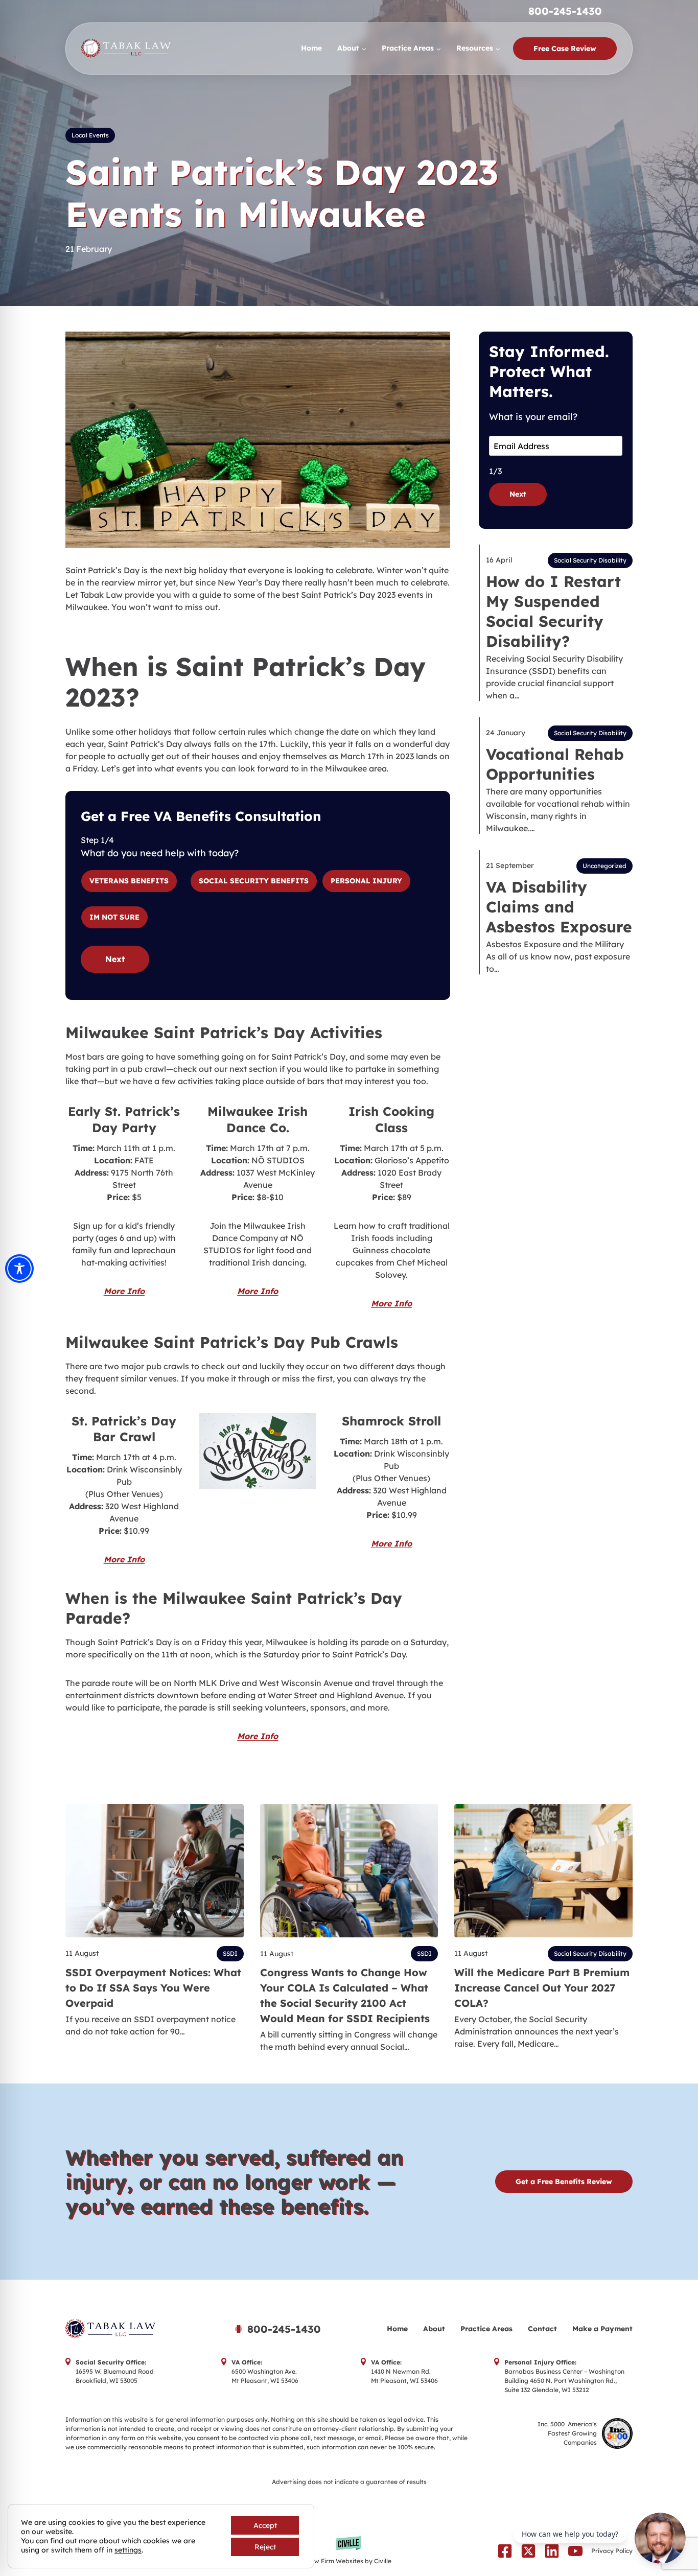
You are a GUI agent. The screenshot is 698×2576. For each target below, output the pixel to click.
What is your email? (533, 417)
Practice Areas (486, 2329)
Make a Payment (602, 2329)
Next (115, 959)
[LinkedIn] (552, 2551)
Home (311, 48)
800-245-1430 (565, 11)
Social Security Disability (590, 560)
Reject (265, 2547)
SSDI (230, 1953)
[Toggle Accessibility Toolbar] (19, 1269)
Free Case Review (565, 49)
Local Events (90, 135)
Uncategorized (604, 866)
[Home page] (136, 2329)
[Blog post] (155, 1871)
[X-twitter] (528, 2551)
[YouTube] (575, 2551)
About (434, 2329)
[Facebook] (505, 2551)
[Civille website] (349, 2551)
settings (128, 2550)
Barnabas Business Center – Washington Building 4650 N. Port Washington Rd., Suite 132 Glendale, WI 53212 (564, 2381)
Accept (265, 2525)
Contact (542, 2329)
